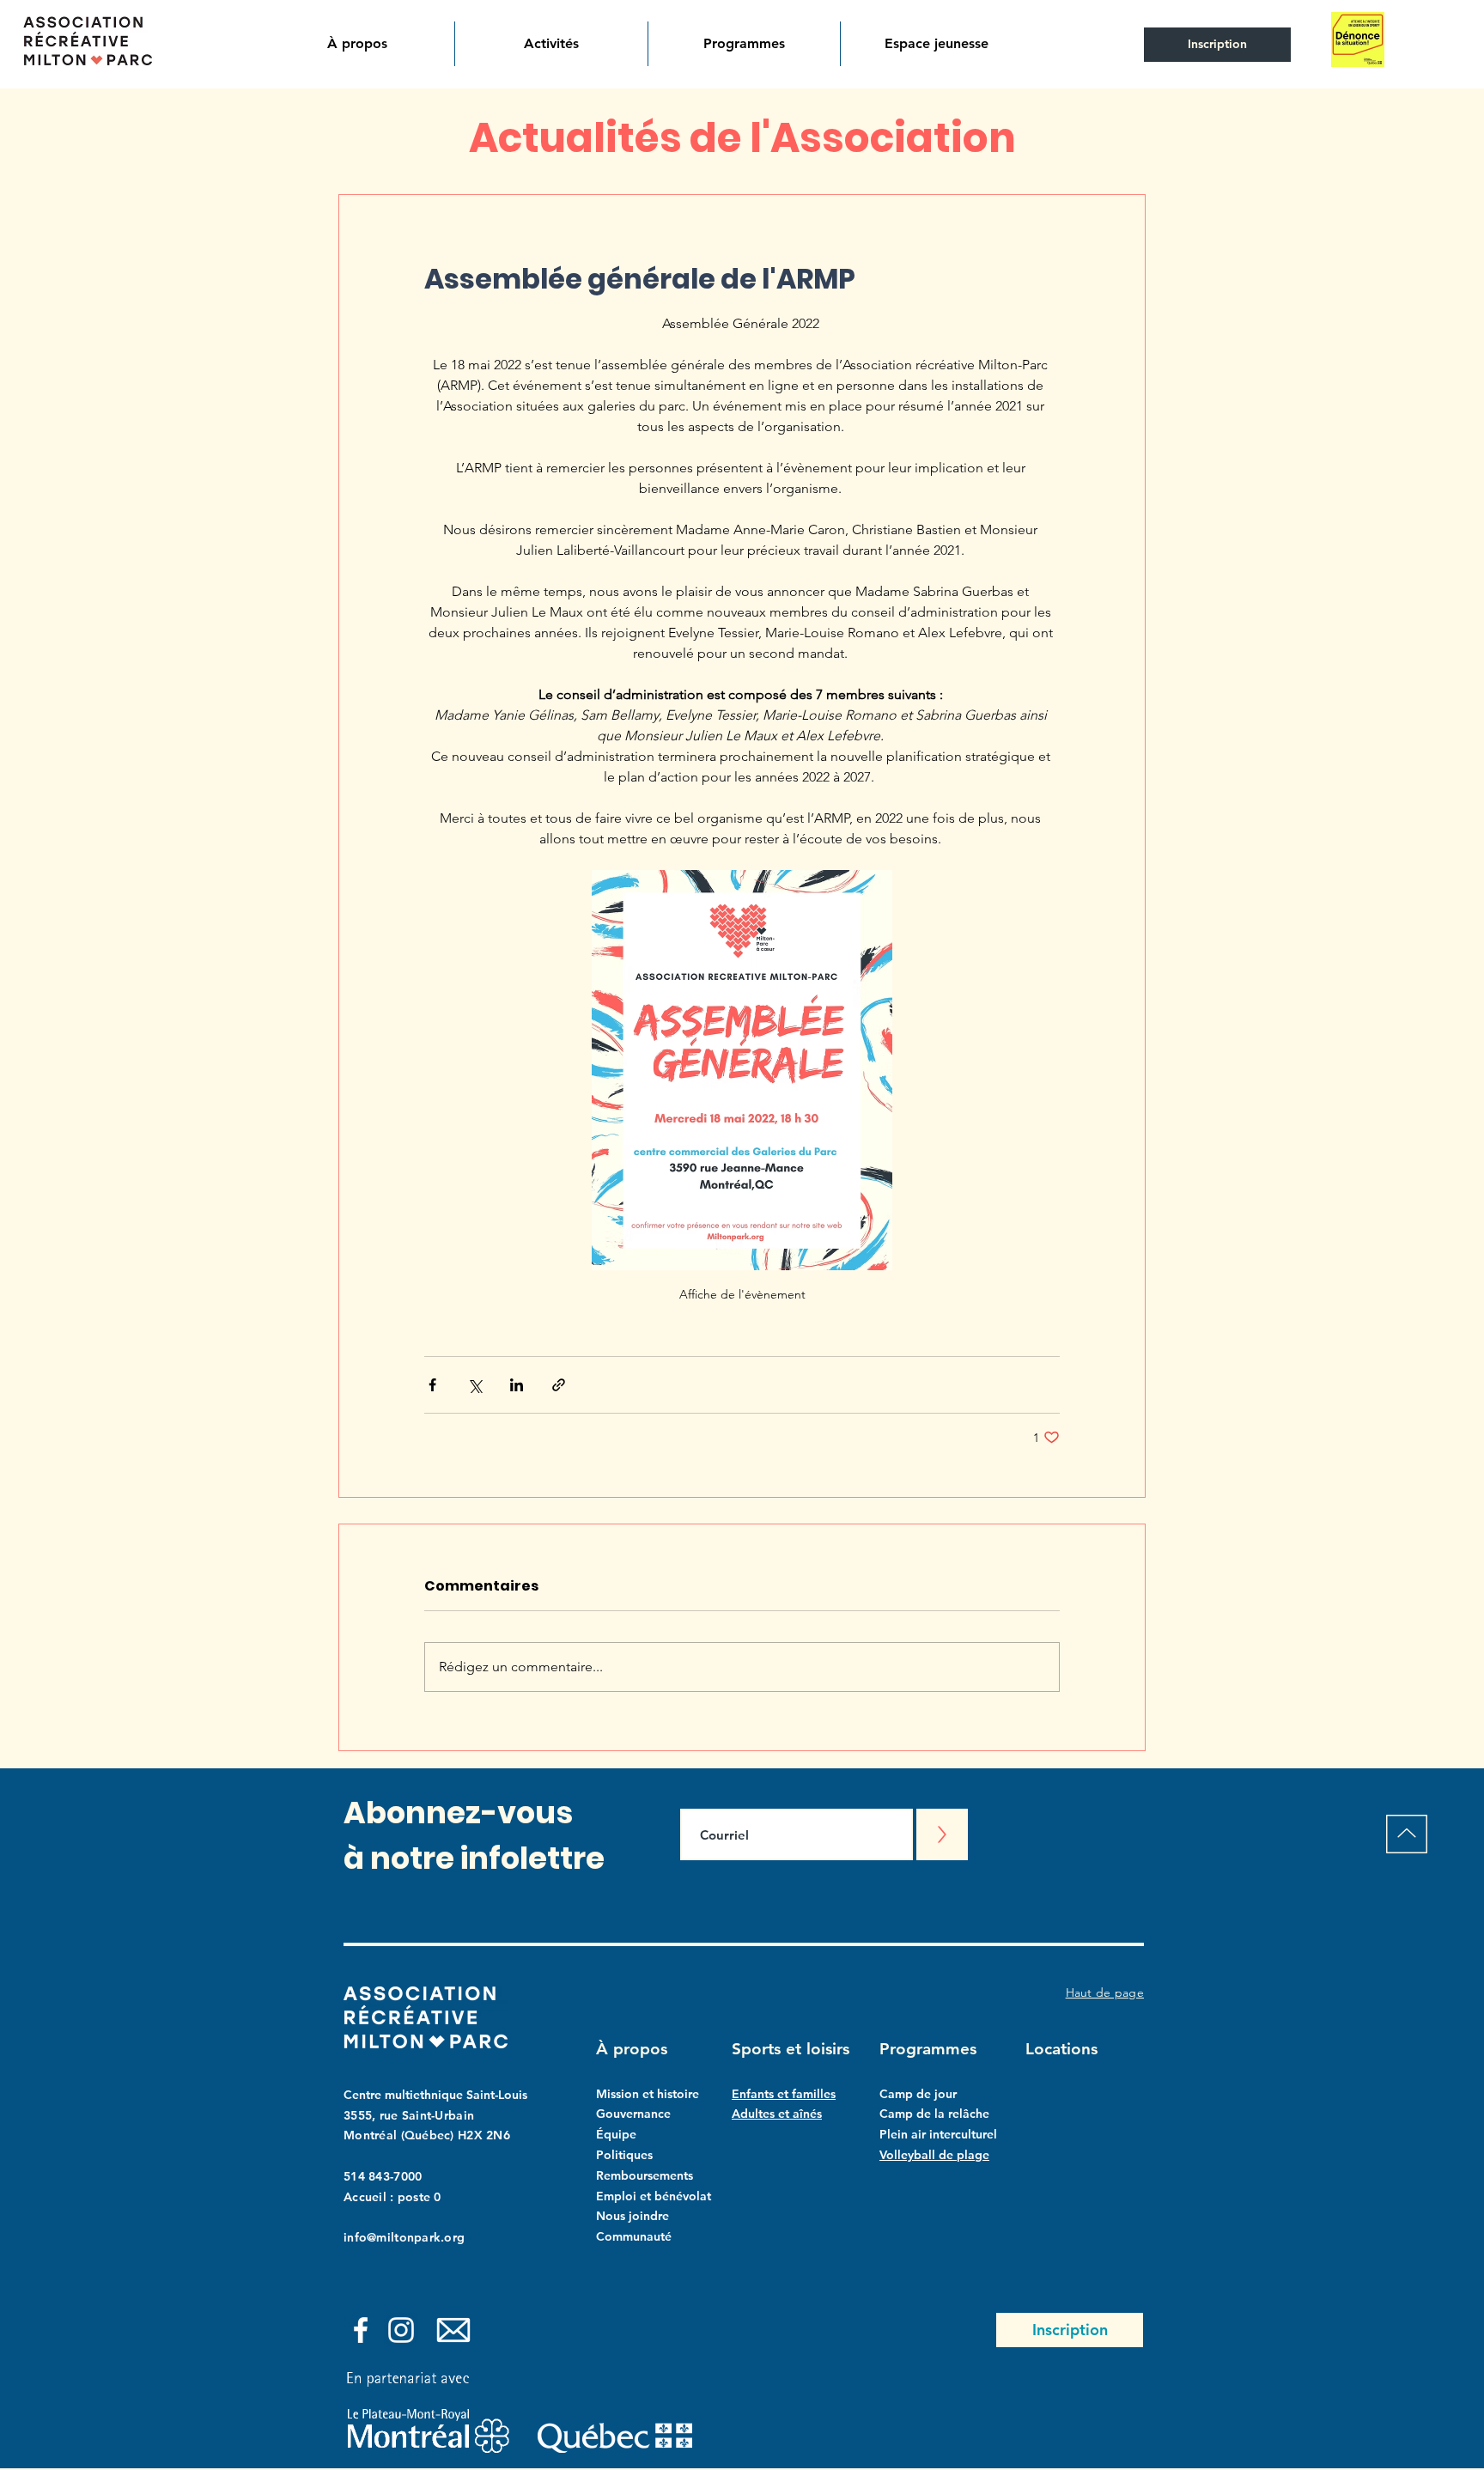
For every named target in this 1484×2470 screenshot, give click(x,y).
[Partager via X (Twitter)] (474, 1385)
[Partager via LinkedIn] (517, 1385)
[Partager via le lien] (559, 1385)
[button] (358, 44)
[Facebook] (361, 2330)
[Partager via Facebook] (432, 1385)
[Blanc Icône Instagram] (401, 2330)
